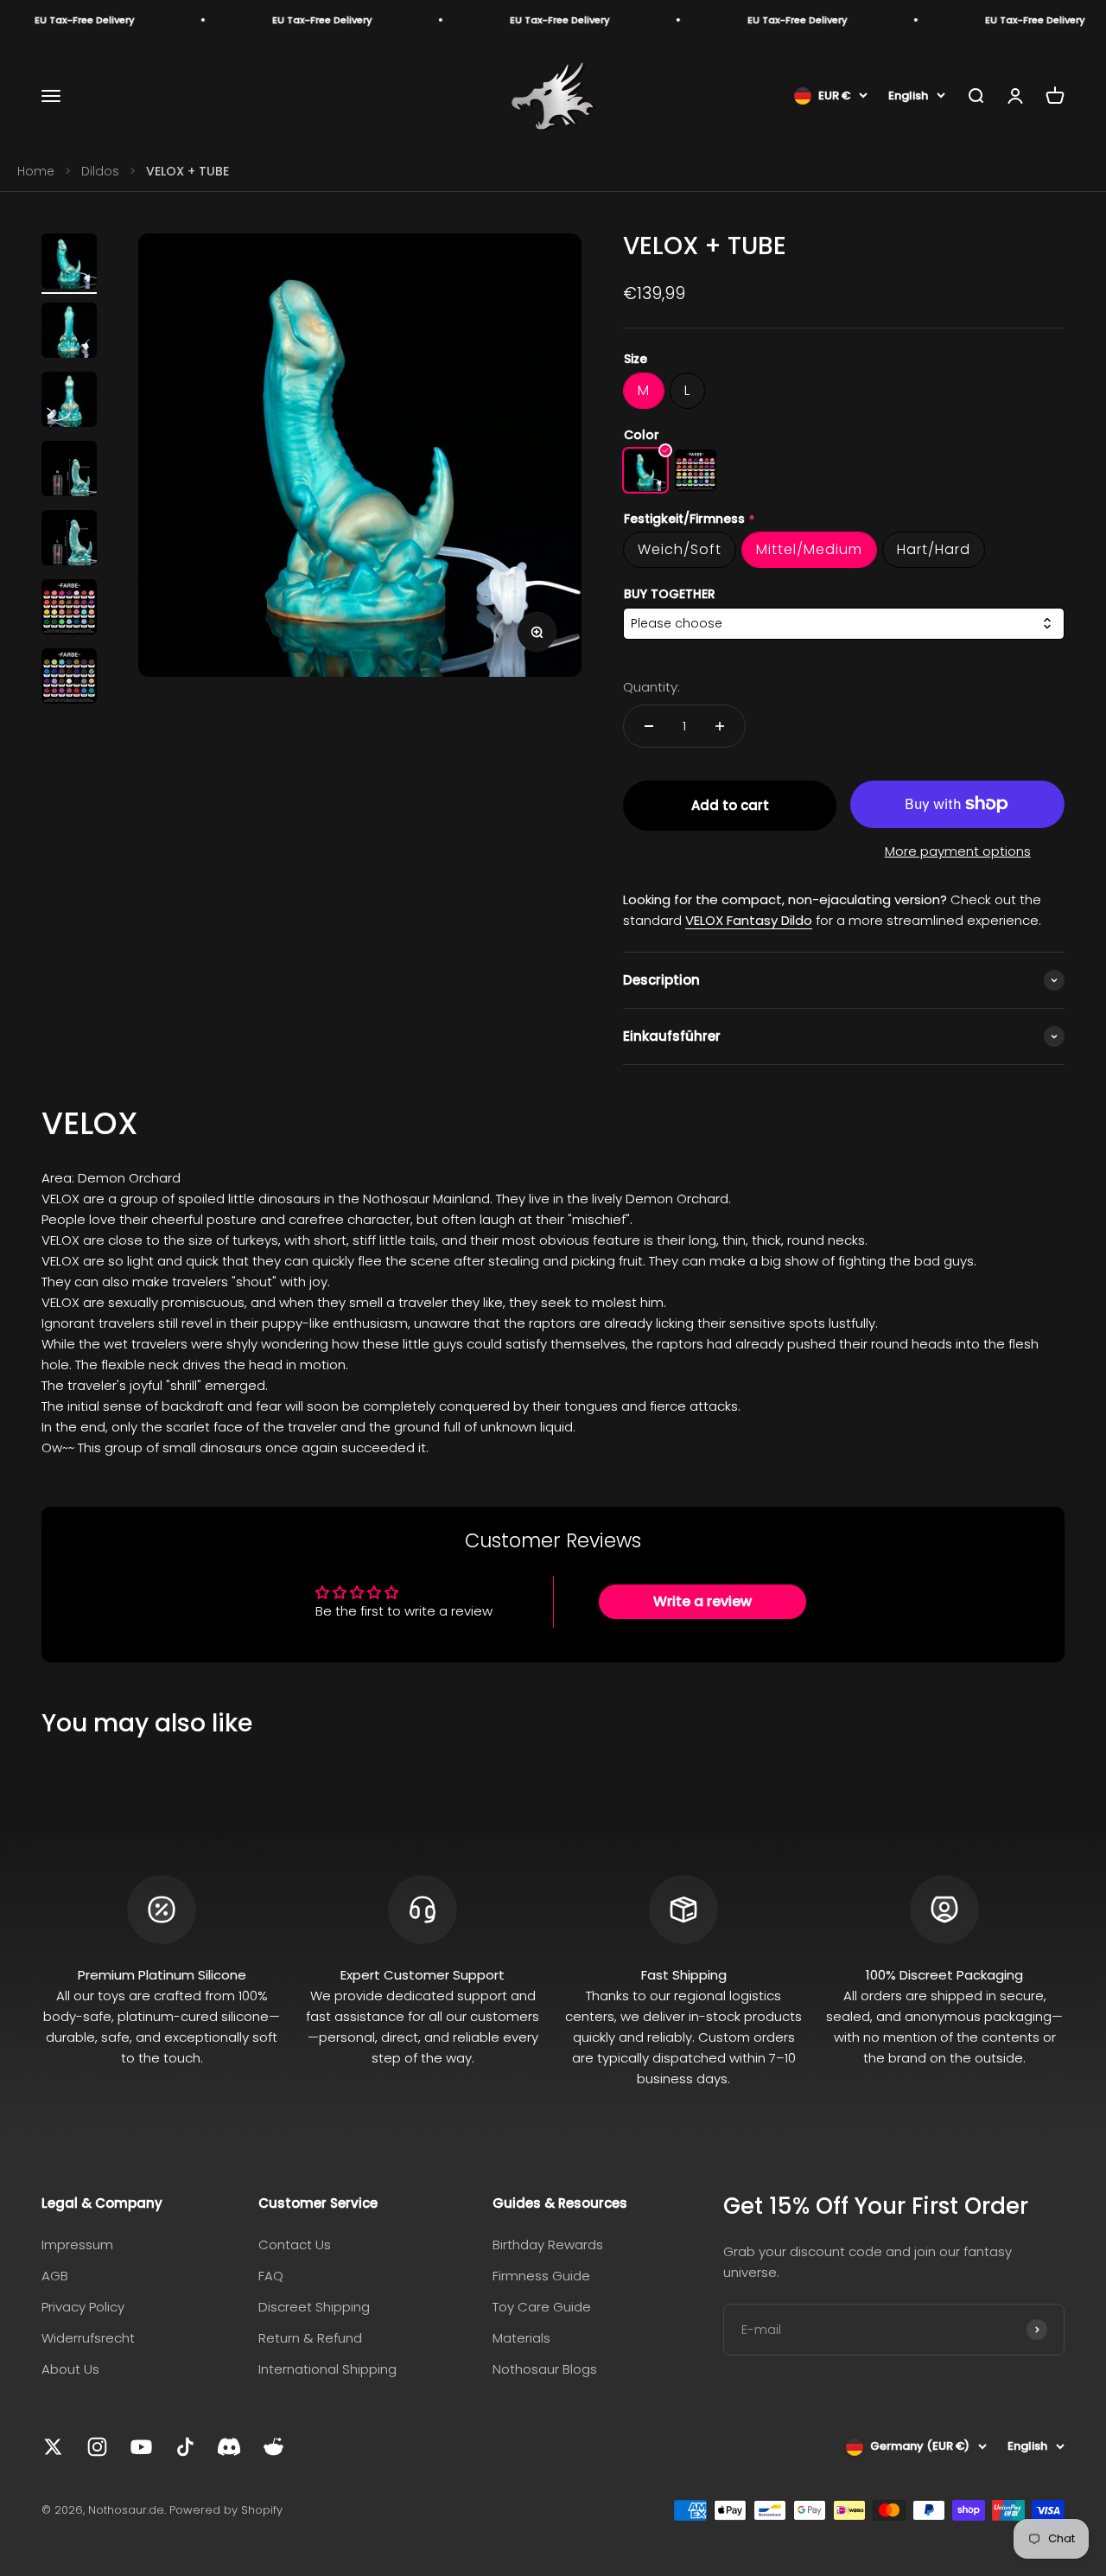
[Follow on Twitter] (53, 2447)
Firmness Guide (541, 2276)
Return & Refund (310, 2338)
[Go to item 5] (69, 540)
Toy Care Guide (542, 2307)
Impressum (77, 2244)
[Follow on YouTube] (141, 2447)
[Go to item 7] (69, 679)
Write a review (702, 1601)
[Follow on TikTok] (185, 2447)
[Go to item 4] (69, 471)
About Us (70, 2369)
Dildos (100, 171)
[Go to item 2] (69, 333)
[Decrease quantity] (649, 726)
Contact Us (295, 2244)
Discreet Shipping (314, 2307)
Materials (521, 2338)
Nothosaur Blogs (545, 2369)
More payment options (958, 851)
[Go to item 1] (69, 264)
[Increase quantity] (720, 726)
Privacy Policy (83, 2307)
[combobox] (844, 624)
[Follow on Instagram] (97, 2447)
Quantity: (652, 687)
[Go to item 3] (69, 402)
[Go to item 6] (69, 609)
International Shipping (327, 2369)
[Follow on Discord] (229, 2447)
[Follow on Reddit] (273, 2447)
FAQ (271, 2276)
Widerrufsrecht (88, 2338)
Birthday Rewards (548, 2244)
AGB (55, 2276)
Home (36, 171)
